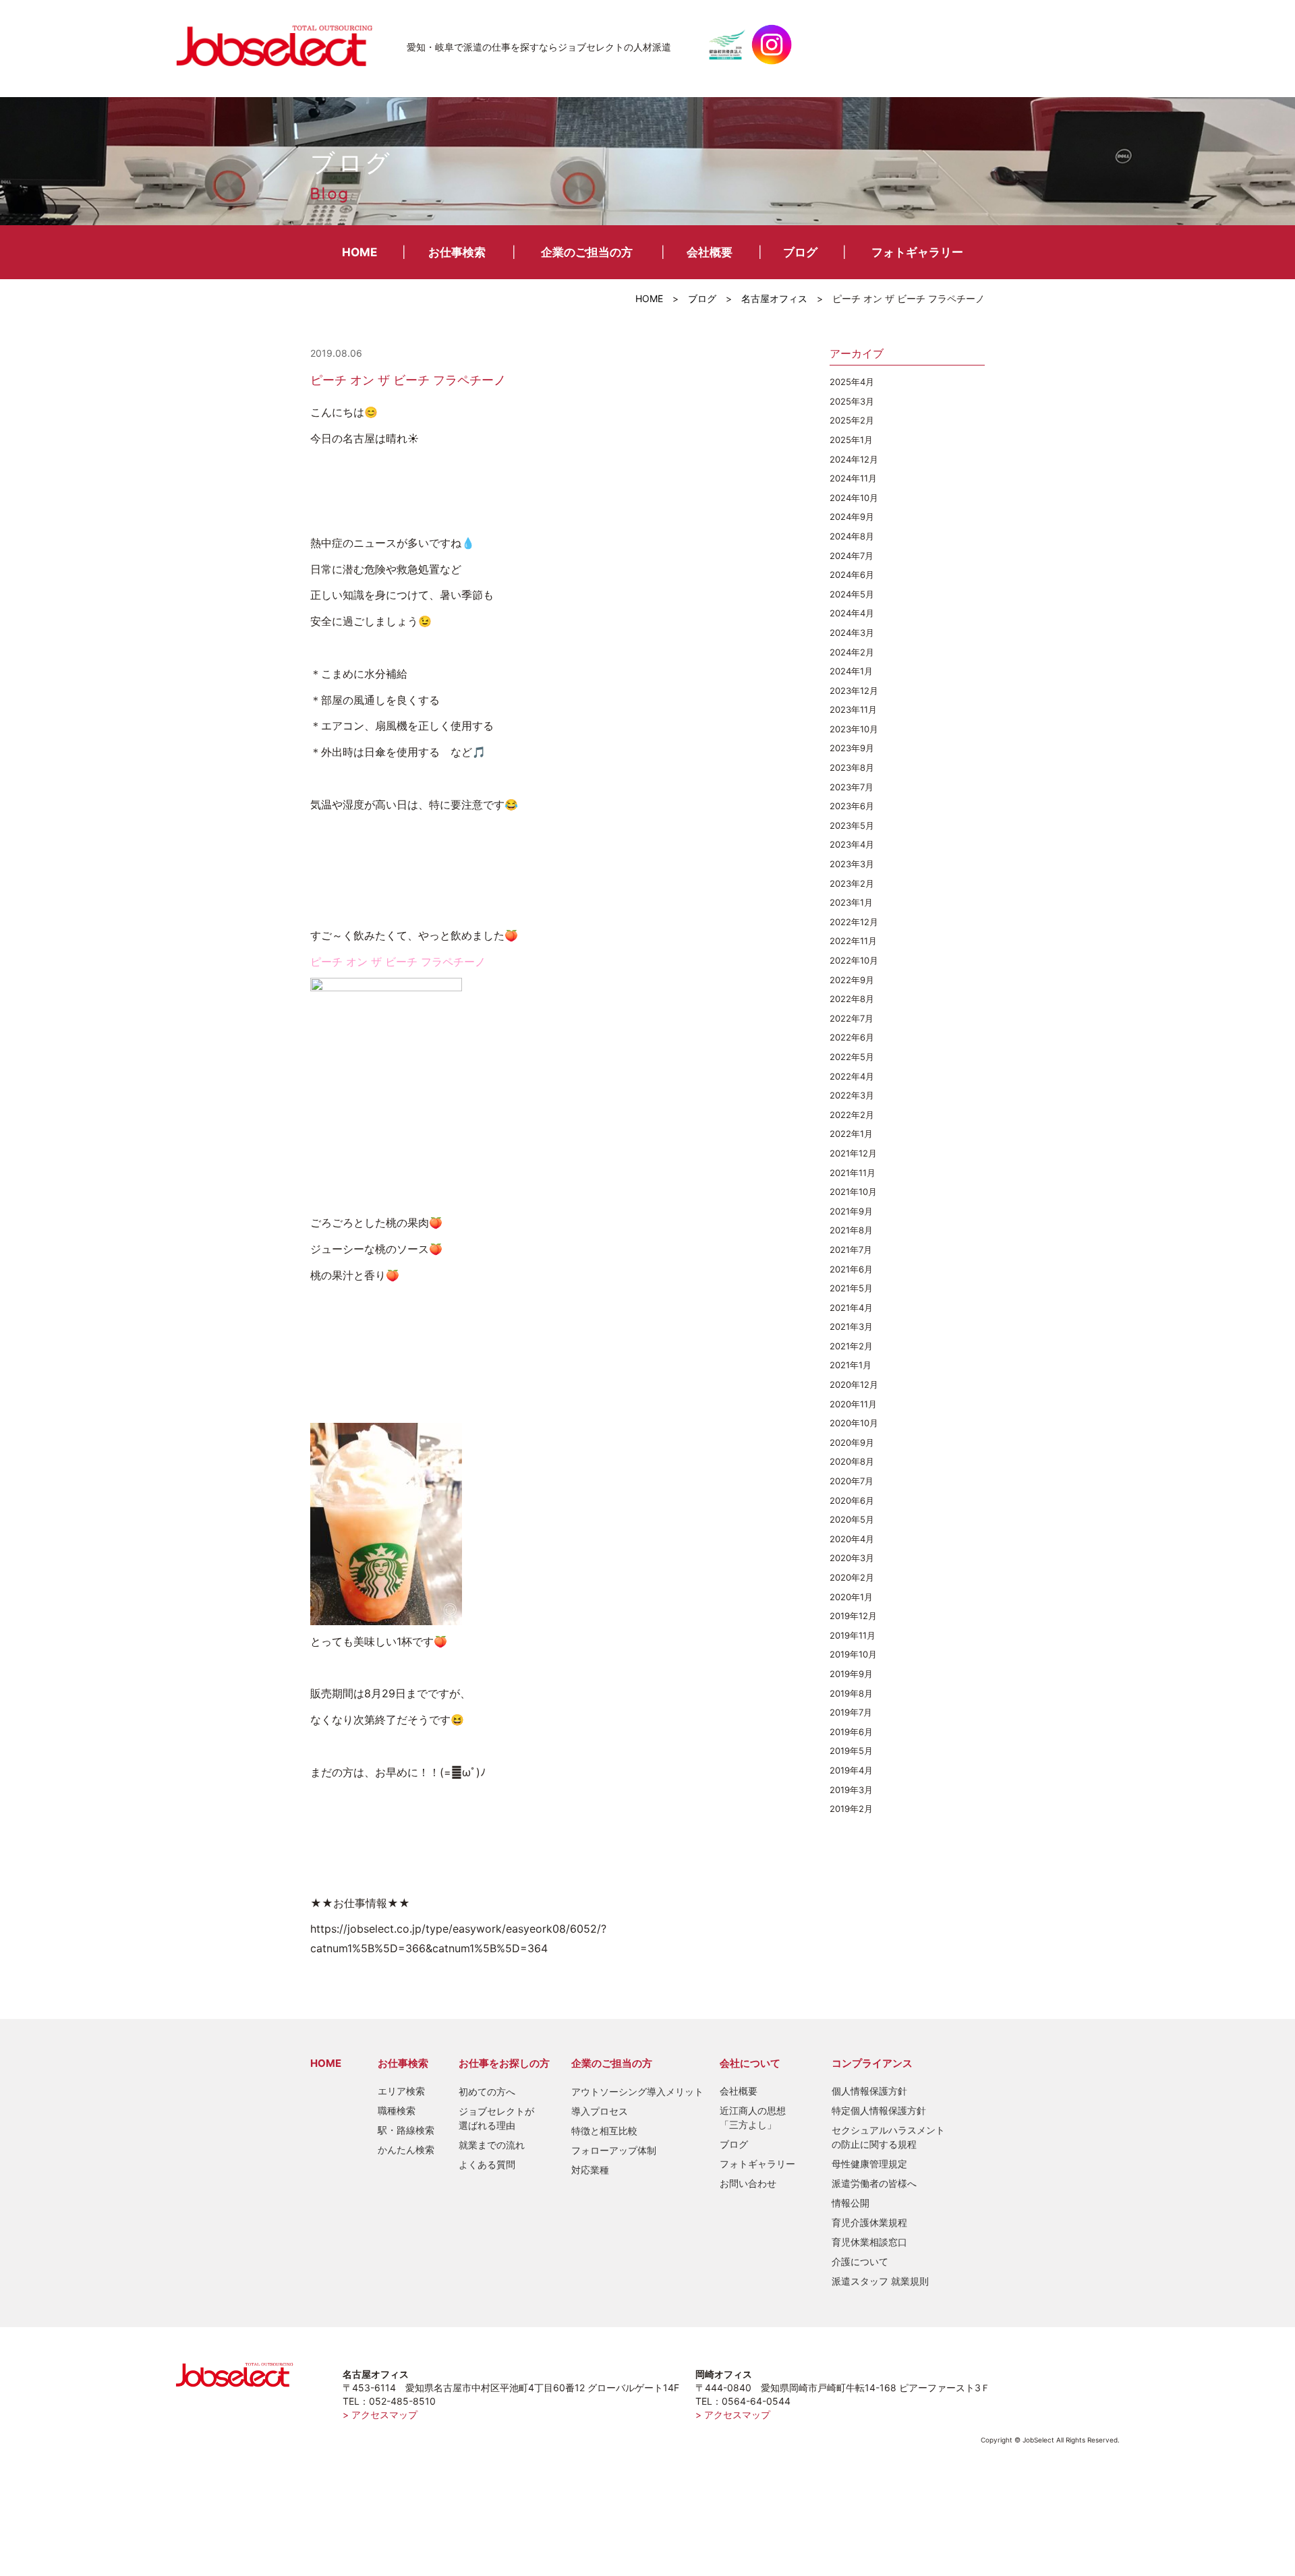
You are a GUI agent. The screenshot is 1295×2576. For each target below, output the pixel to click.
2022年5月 (852, 1057)
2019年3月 (851, 1790)
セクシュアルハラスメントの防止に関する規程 (888, 2137)
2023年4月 (852, 844)
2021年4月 (851, 1308)
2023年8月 (852, 767)
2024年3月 (852, 633)
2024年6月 (852, 575)
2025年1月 (851, 440)
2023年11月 (853, 709)
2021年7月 (851, 1250)
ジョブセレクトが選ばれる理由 (496, 2118)
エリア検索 (401, 2091)
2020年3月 (852, 1558)
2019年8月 (851, 1693)
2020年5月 (852, 1519)
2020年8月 (852, 1461)
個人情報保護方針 (869, 2091)
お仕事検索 (457, 252)
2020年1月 (851, 1597)
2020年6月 (852, 1500)
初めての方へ (487, 2091)
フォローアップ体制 (614, 2150)
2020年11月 (853, 1404)
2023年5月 (852, 825)
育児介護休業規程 (869, 2222)
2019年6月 (851, 1732)
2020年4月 (852, 1539)
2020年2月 (852, 1577)
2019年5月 (851, 1751)
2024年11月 (853, 478)
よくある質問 (487, 2164)
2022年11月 (853, 941)
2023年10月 (854, 729)
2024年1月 (851, 671)
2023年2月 (852, 883)
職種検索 (397, 2110)
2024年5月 (852, 594)
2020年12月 (854, 1384)
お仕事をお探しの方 (504, 2063)
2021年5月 (851, 1288)
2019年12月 (853, 1616)
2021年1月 (851, 1365)
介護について (860, 2261)
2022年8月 (852, 999)
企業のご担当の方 (587, 252)
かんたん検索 (406, 2149)
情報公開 (851, 2203)
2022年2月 (852, 1115)
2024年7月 (852, 556)
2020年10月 (854, 1423)
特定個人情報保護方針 (879, 2110)
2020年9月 (852, 1442)
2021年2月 (851, 1346)
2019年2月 (851, 1809)
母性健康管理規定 (869, 2164)
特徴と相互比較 (604, 2131)
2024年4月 (852, 613)
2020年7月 (852, 1481)
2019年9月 (851, 1674)
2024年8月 (852, 536)
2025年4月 (852, 382)
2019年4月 (851, 1770)
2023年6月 (852, 806)
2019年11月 (853, 1635)
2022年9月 (852, 980)
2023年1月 (851, 902)
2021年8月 (851, 1230)
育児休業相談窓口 (869, 2242)
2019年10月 (853, 1654)
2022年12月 (854, 922)
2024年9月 (852, 517)
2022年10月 (854, 960)
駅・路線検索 (406, 2130)
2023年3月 (852, 864)
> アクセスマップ (380, 2414)
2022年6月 (852, 1037)
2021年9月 (851, 1211)
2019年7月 (851, 1712)
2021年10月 (853, 1192)
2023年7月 (852, 787)
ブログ (800, 252)
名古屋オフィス (774, 298)
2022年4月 (852, 1076)
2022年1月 (851, 1134)
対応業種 (590, 2170)
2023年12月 (854, 691)
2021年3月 (851, 1326)
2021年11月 (853, 1173)
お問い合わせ (748, 2183)
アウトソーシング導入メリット (637, 2091)
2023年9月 (852, 748)
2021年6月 (851, 1269)
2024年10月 (854, 498)
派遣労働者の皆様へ (874, 2183)
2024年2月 (852, 652)
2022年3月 (852, 1095)
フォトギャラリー (917, 252)
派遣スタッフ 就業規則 (880, 2281)
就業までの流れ (492, 2145)
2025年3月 (852, 401)
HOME (359, 252)
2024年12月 (854, 459)
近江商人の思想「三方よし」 (753, 2117)
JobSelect (280, 45)
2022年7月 (852, 1018)
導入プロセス (600, 2111)
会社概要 (710, 252)
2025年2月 (852, 420)
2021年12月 (853, 1153)
